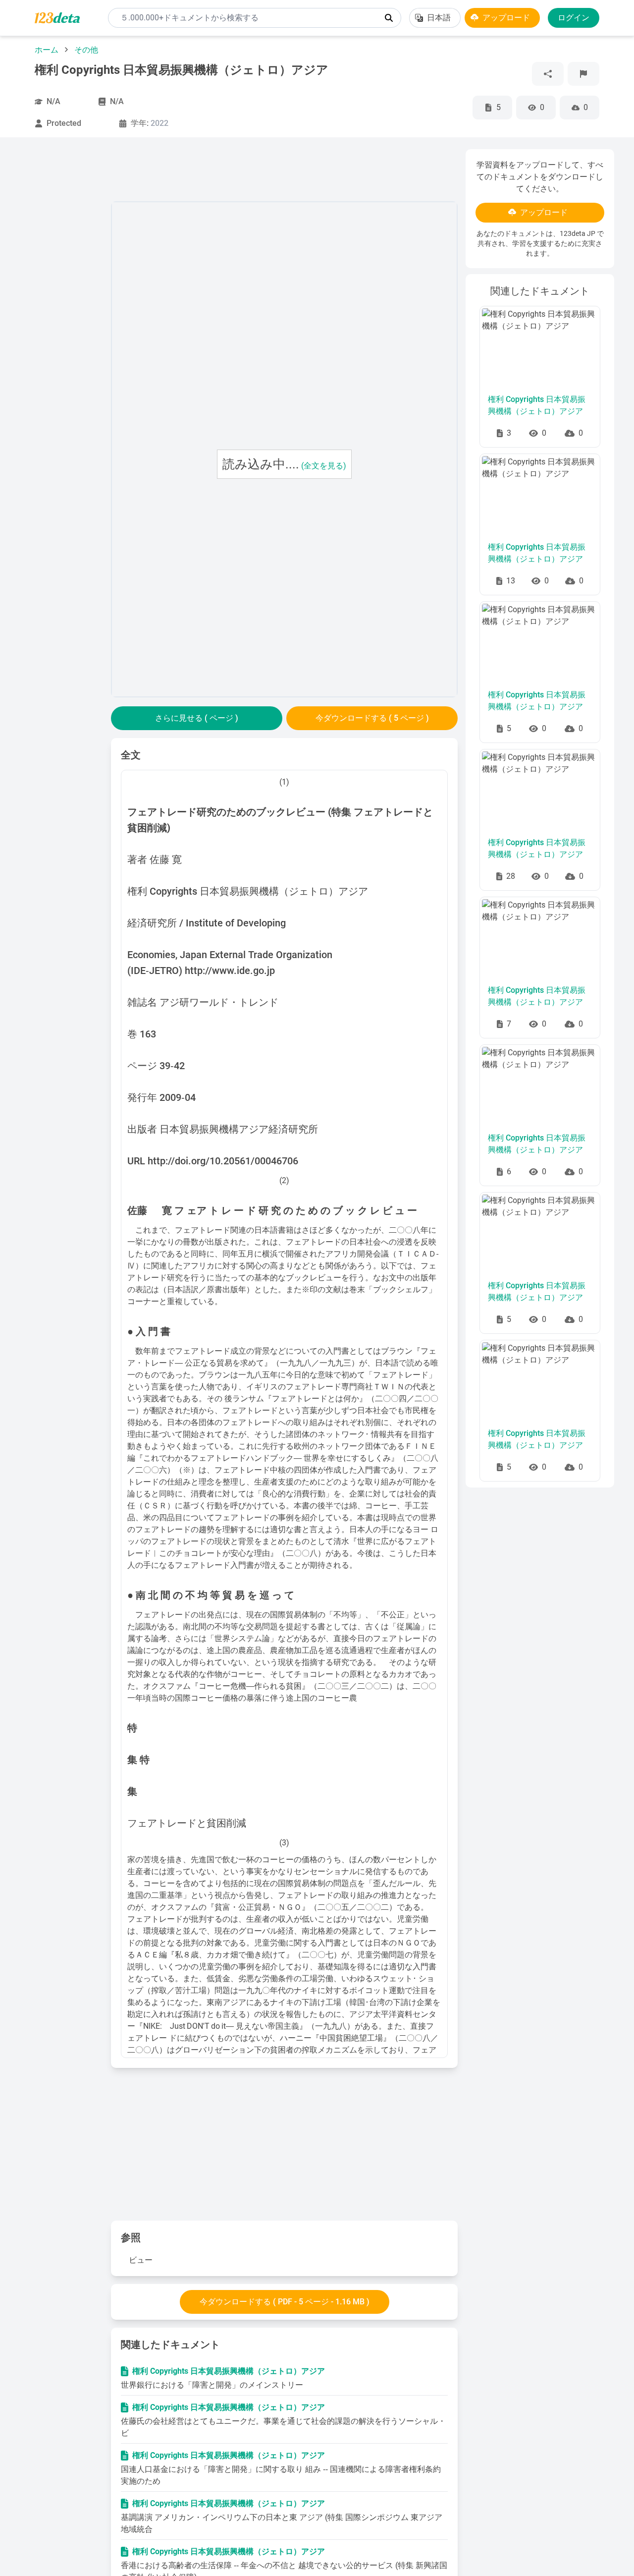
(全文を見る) (324, 466)
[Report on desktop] (583, 74)
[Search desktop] (389, 18)
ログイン (574, 18)
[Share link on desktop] (548, 74)
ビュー (141, 2260)
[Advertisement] (61, 298)
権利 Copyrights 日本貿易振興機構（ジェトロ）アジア (229, 2371)
